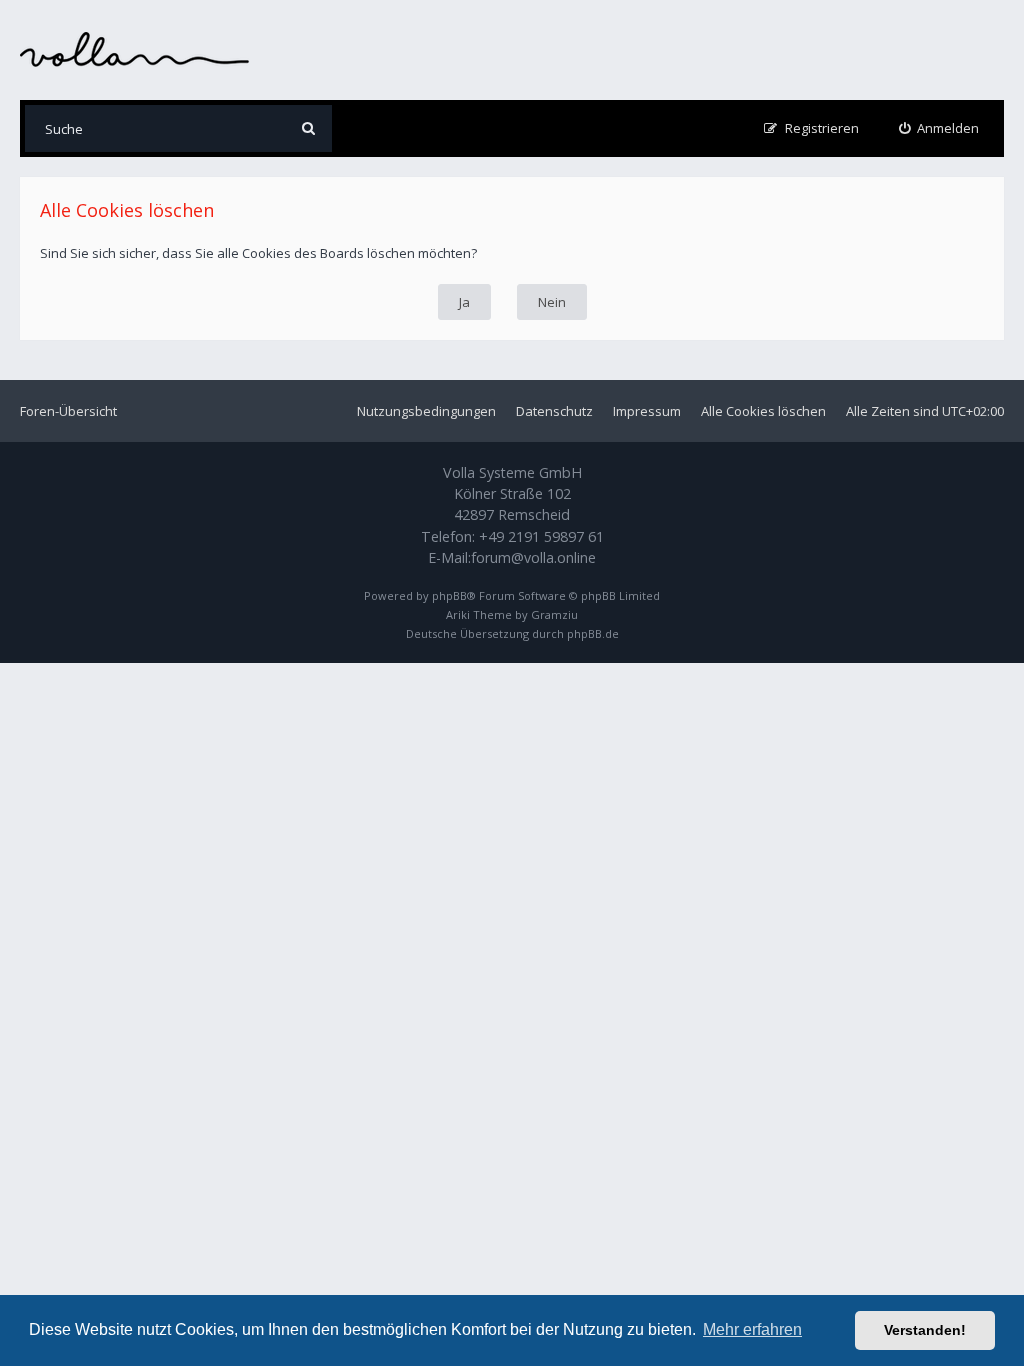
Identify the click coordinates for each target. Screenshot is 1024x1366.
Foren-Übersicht (68, 411)
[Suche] (308, 128)
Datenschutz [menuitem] (554, 411)
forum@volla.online (533, 557)
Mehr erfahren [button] (752, 1329)
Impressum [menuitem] (647, 411)
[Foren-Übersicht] (135, 49)
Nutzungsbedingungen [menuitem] (426, 411)
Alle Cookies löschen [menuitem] (763, 411)
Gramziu (554, 614)
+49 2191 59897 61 (541, 536)
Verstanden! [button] (925, 1330)
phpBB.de (593, 633)
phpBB (449, 595)
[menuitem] (939, 128)
